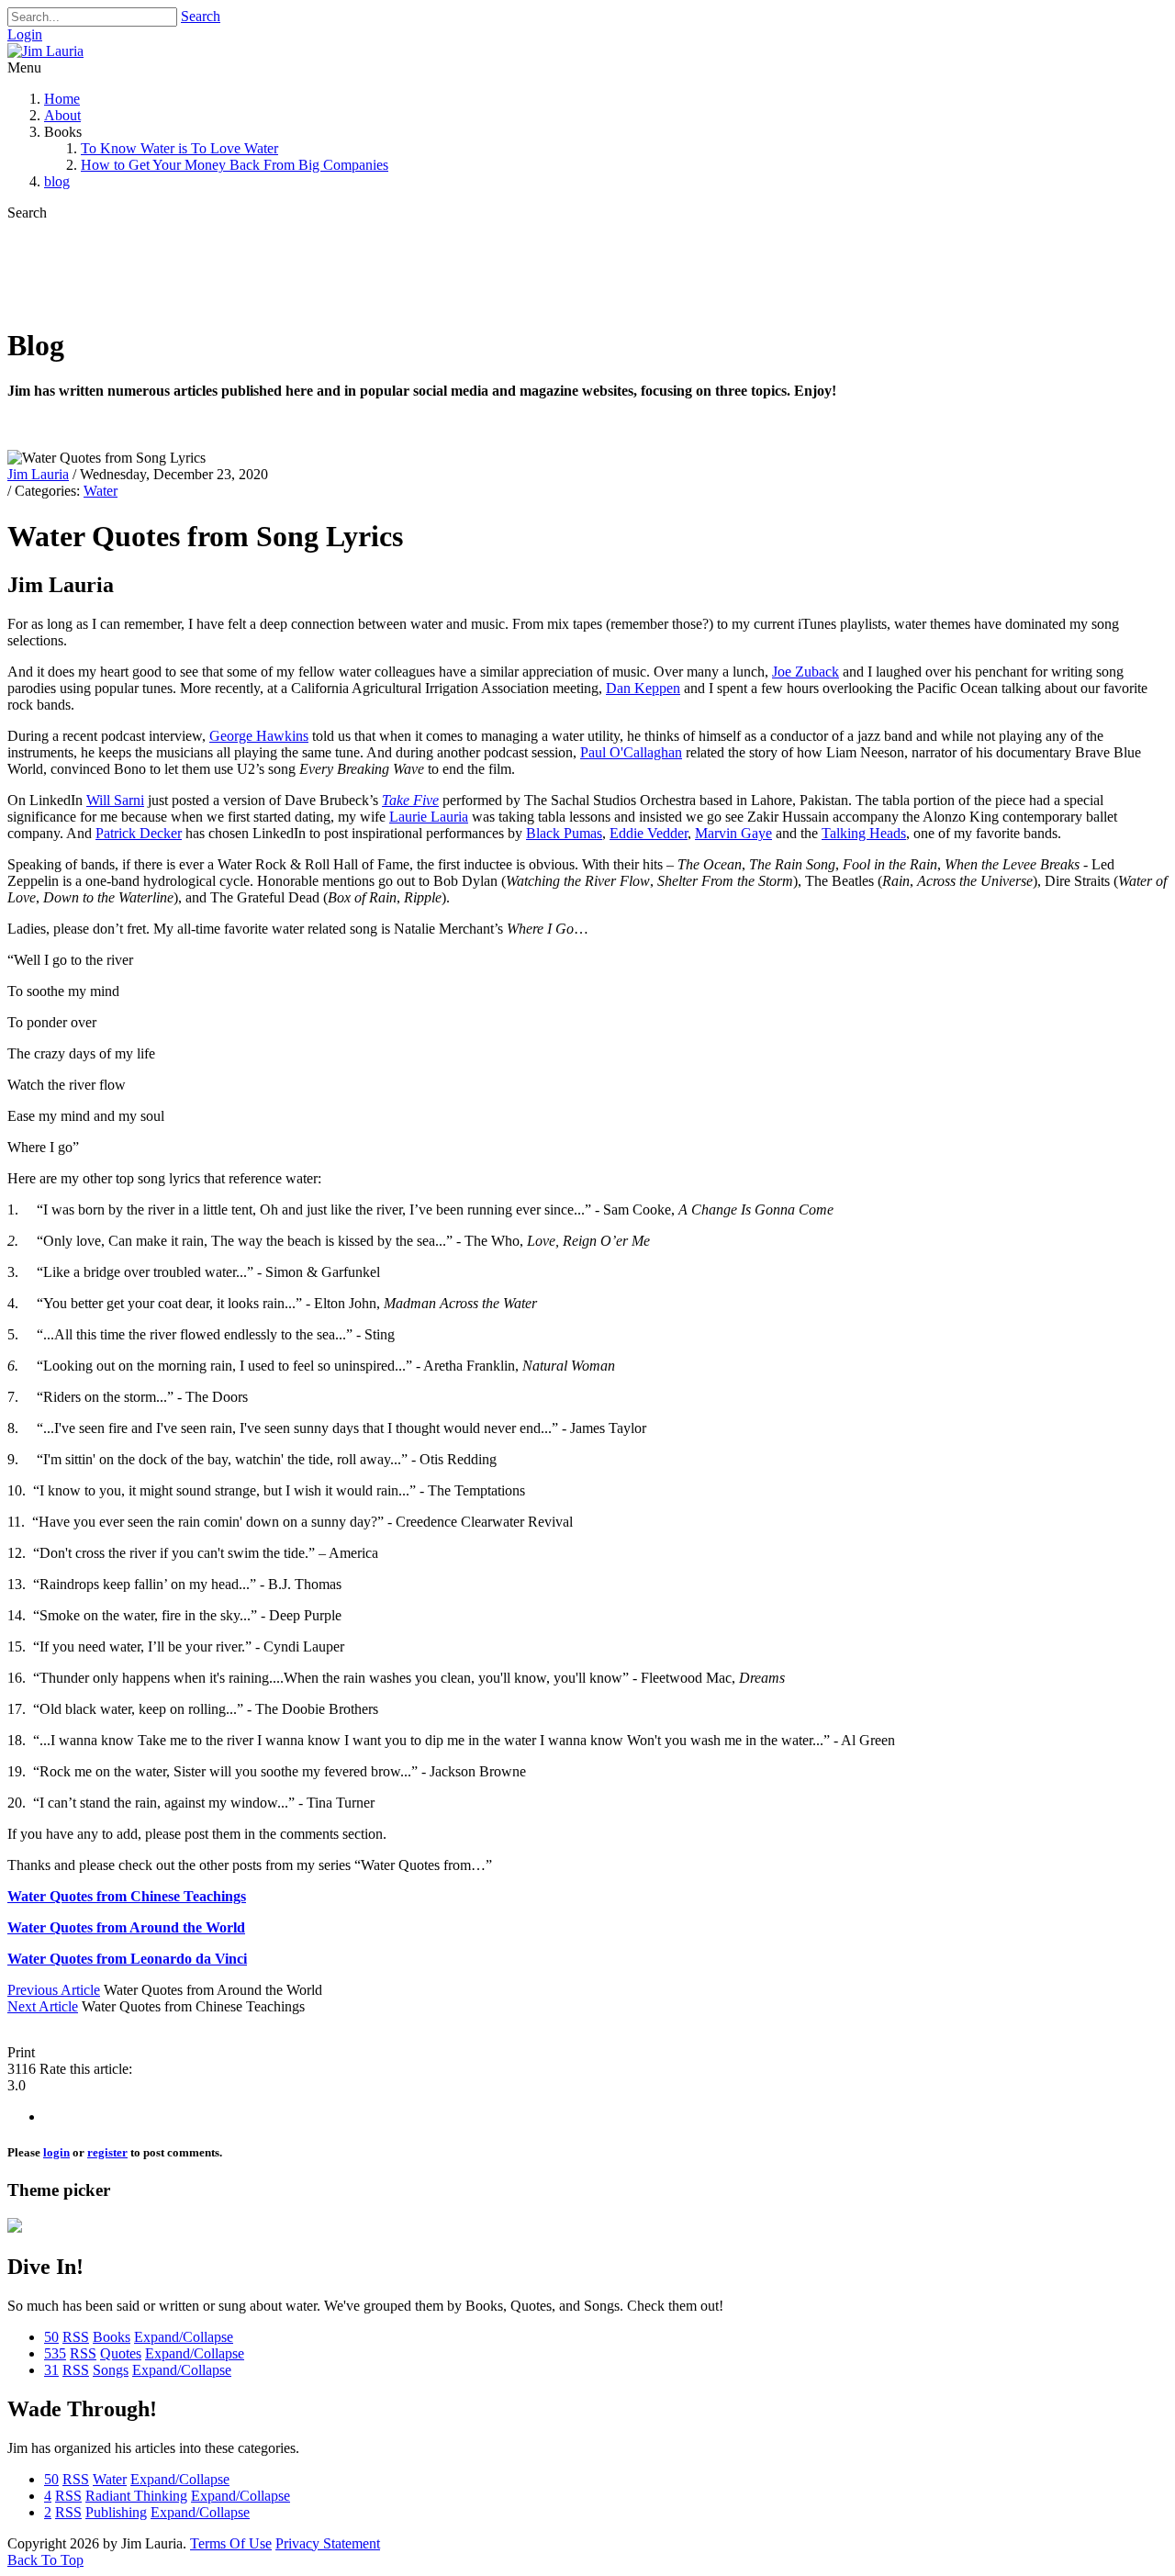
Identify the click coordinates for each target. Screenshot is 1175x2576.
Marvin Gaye (733, 833)
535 (55, 2353)
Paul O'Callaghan (631, 752)
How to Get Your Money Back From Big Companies (235, 165)
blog (57, 181)
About (62, 115)
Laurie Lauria (429, 817)
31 (51, 2370)
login (56, 2152)
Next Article (43, 2006)
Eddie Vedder (649, 833)
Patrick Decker (139, 833)
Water (101, 491)
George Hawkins (259, 736)
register (107, 2152)
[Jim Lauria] (45, 51)
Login (25, 34)
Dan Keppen (643, 688)
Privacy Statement (328, 2543)
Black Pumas (564, 833)
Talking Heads (864, 833)
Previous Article (54, 1990)
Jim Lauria (38, 474)
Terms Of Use (231, 2543)
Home (62, 99)
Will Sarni (115, 800)
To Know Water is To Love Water (179, 148)
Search (201, 16)
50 (51, 2337)
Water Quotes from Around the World (126, 1927)
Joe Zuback (806, 672)
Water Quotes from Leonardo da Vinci (127, 1959)
